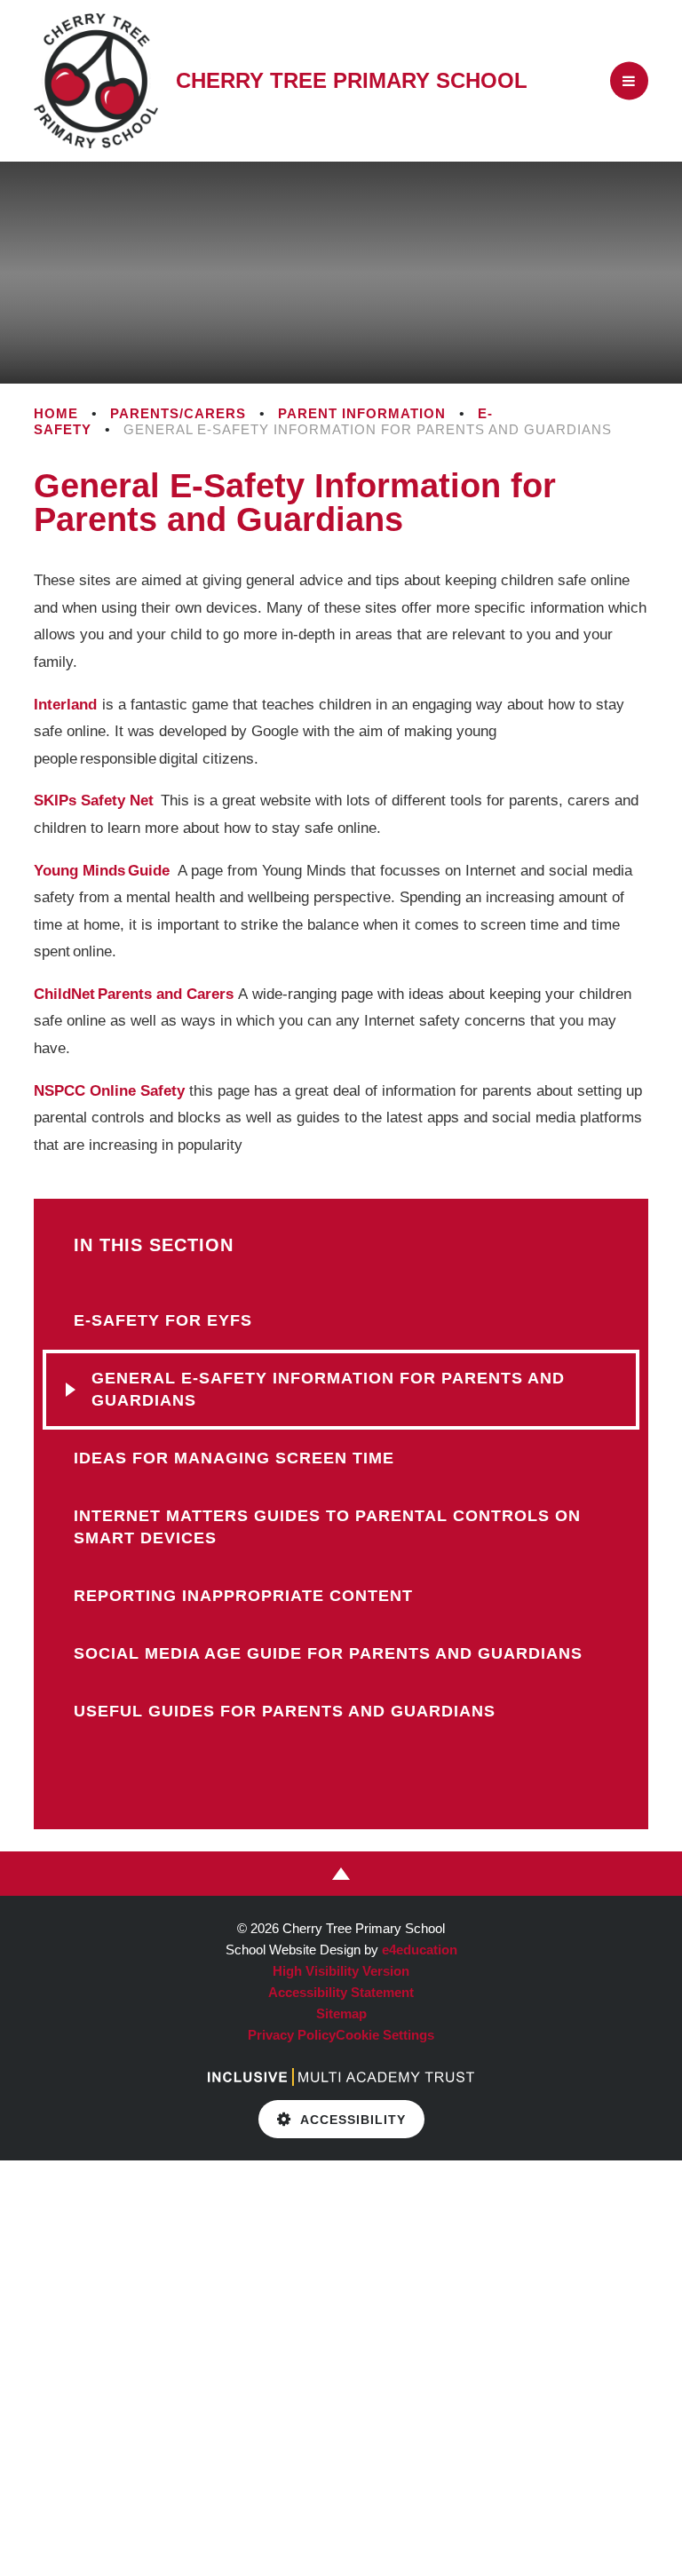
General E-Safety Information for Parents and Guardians (368, 429)
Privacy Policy (292, 2035)
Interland (65, 705)
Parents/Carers (178, 413)
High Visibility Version (341, 1971)
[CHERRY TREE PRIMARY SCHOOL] (96, 81)
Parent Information (362, 413)
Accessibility (353, 2120)
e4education (420, 1950)
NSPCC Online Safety (109, 1091)
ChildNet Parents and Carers (134, 994)
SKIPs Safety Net (95, 801)
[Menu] (629, 81)
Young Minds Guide (102, 871)
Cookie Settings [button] (385, 2035)
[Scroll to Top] (341, 1874)
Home (56, 413)
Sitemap (341, 2013)
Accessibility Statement (341, 1992)
